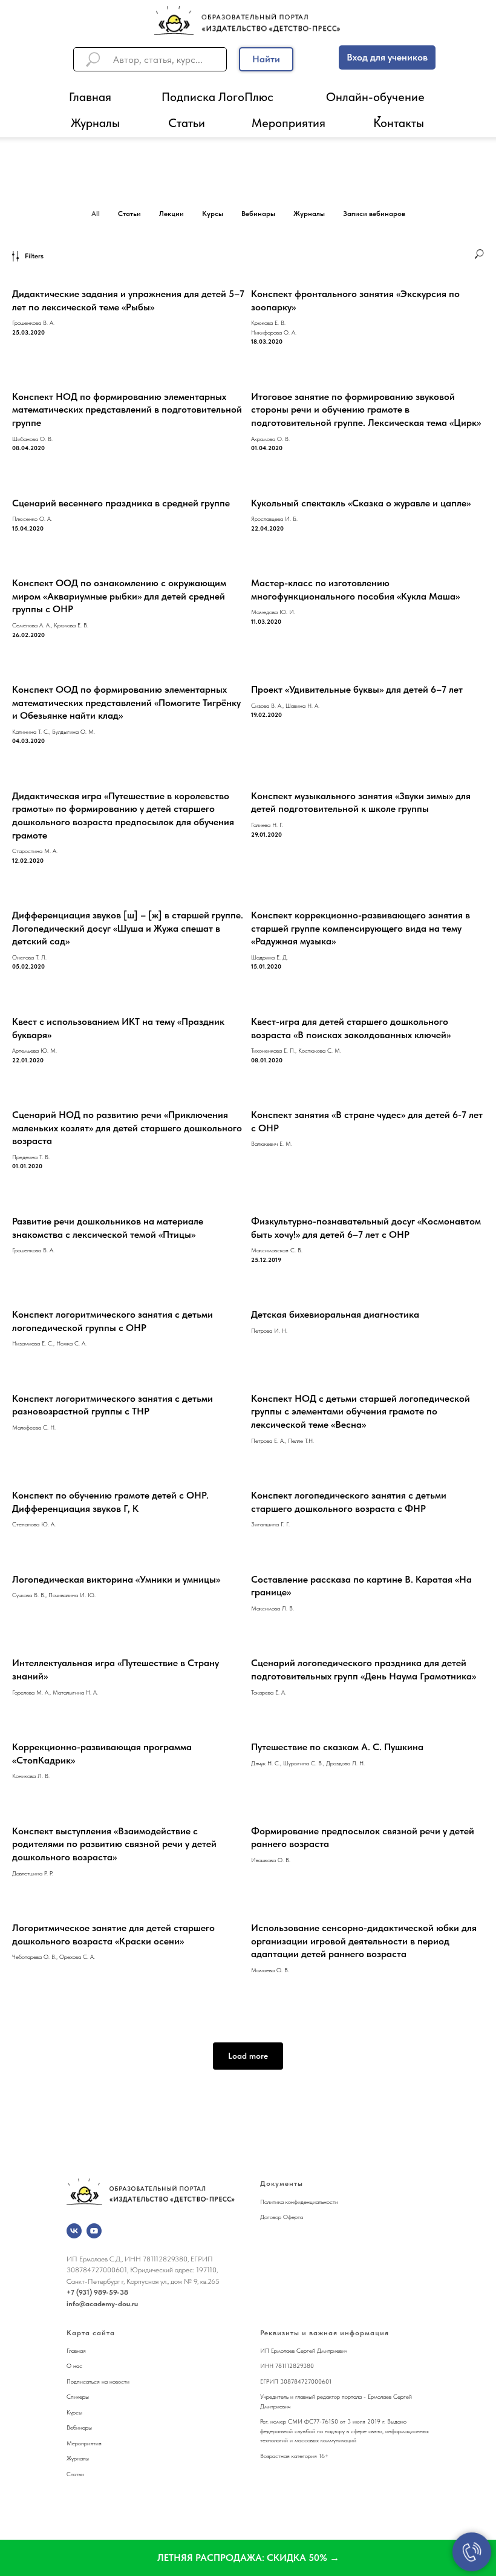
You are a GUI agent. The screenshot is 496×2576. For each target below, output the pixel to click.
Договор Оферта (282, 2217)
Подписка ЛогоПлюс (217, 97)
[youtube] (94, 2231)
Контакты (399, 123)
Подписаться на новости (98, 2381)
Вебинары (79, 2427)
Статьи (187, 123)
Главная (90, 97)
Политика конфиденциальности (299, 2202)
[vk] (74, 2231)
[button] (248, 2558)
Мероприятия (289, 123)
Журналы (95, 123)
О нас (74, 2365)
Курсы (74, 2412)
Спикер (76, 2396)
